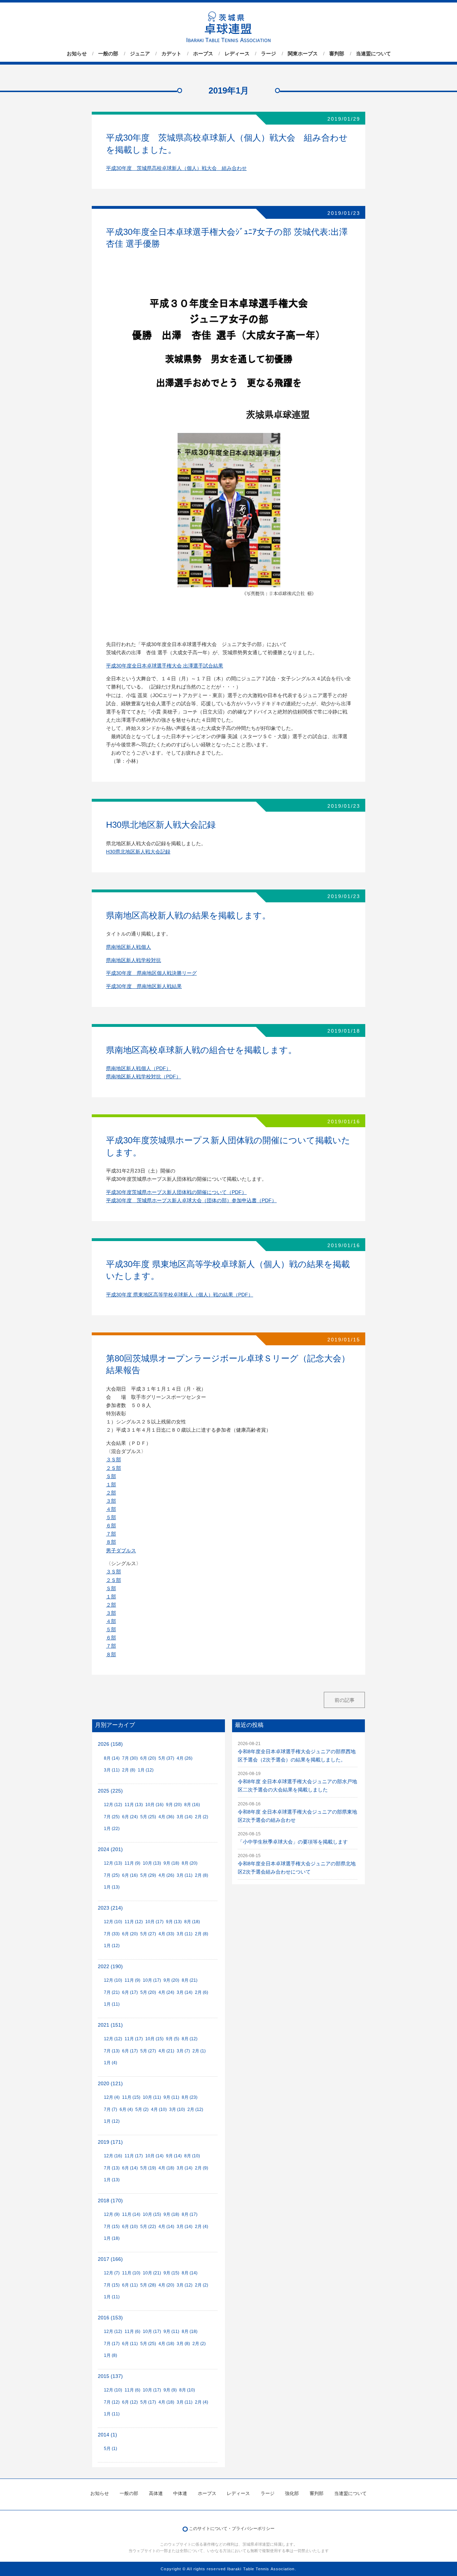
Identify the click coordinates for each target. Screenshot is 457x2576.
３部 (111, 1501)
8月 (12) (190, 2039)
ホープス (203, 54)
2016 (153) (110, 2318)
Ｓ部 (111, 1476)
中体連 (180, 2493)
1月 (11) (112, 2004)
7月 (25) (112, 1817)
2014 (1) (107, 2435)
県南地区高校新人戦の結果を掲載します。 (188, 915)
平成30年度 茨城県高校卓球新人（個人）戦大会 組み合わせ (176, 168)
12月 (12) (113, 1805)
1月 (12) (146, 1770)
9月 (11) (171, 2097)
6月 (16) (130, 1875)
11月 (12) (134, 1922)
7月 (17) (112, 2344)
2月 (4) (202, 2227)
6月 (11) (130, 2285)
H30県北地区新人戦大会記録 (161, 825)
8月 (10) (192, 2156)
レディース (237, 54)
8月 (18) (192, 1922)
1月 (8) (111, 2355)
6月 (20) (148, 1758)
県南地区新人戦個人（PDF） (139, 1068)
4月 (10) (159, 2109)
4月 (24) (166, 1992)
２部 (111, 1493)
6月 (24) (130, 1817)
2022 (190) (110, 1967)
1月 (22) (112, 1829)
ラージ (268, 54)
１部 (111, 1485)
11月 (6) (132, 2331)
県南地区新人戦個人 (129, 947)
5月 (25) (148, 1817)
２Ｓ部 (114, 1468)
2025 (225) (110, 1791)
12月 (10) (113, 1922)
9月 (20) (174, 1805)
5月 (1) (111, 2449)
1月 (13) (112, 1887)
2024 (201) (110, 1849)
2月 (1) (199, 2051)
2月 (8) (129, 1770)
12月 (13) (113, 1863)
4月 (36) (166, 1817)
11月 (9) (132, 1863)
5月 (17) (148, 2402)
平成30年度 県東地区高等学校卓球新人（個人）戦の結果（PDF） (180, 1295)
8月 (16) (192, 1805)
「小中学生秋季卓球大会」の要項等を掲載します (293, 1842)
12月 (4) (112, 2097)
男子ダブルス (121, 1551)
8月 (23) (190, 2097)
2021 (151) (110, 2025)
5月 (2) (142, 2109)
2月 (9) (202, 2168)
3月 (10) (177, 2109)
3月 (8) (183, 2344)
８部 (111, 1542)
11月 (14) (131, 2214)
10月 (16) (154, 1805)
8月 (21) (190, 1980)
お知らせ (77, 54)
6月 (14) (130, 2168)
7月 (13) (112, 2051)
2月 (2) (202, 1817)
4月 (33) (166, 1934)
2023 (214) (110, 1908)
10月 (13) (152, 1863)
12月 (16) (113, 2156)
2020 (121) (110, 2084)
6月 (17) (130, 1992)
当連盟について (373, 54)
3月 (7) (183, 2051)
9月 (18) (171, 1863)
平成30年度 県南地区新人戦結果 (144, 986)
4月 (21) (166, 2051)
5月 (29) (148, 1875)
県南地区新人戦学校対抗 (134, 960)
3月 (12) (185, 2285)
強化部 (292, 2493)
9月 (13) (174, 1922)
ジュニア (140, 54)
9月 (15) (171, 2273)
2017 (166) (110, 2259)
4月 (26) (185, 1758)
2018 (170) (110, 2201)
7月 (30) (130, 1758)
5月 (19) (148, 2168)
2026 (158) (110, 1744)
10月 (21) (152, 2273)
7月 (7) (111, 2109)
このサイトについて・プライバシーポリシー (232, 2529)
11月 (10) (131, 2273)
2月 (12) (195, 2109)
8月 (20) (190, 1863)
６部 (111, 1526)
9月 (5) (173, 2039)
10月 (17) (154, 1922)
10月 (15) (154, 2039)
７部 (111, 1534)
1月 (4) (111, 2063)
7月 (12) (112, 2402)
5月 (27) (148, 1934)
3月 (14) (185, 1817)
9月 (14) (174, 2156)
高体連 (156, 2493)
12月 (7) (112, 2273)
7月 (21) (112, 1992)
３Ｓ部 (114, 1460)
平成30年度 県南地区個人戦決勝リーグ (151, 973)
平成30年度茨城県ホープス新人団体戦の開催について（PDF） (176, 1192)
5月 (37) (166, 1758)
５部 (111, 1518)
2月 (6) (202, 1992)
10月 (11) (152, 2097)
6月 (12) (130, 2402)
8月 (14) (112, 1758)
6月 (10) (130, 2227)
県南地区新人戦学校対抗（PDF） (144, 1077)
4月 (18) (166, 2168)
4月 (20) (166, 2285)
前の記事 (345, 1700)
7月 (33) (112, 1934)
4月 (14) (166, 2227)
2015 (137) (110, 2376)
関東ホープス (303, 54)
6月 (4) (126, 2109)
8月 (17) (190, 2214)
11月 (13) (134, 1805)
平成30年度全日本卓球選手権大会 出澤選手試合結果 (165, 666)
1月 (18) (112, 2238)
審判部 (337, 54)
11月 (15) (131, 2097)
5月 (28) (148, 2285)
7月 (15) (112, 2227)
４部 (111, 1509)
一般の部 (108, 54)
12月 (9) (112, 2214)
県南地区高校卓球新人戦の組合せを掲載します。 (201, 1050)
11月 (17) (134, 2039)
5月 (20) (148, 1992)
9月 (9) (170, 2390)
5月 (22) (148, 2227)
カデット (171, 54)
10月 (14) (154, 2156)
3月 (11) (112, 1770)
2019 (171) (110, 2142)
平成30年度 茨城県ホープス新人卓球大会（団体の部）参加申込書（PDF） (191, 1201)
